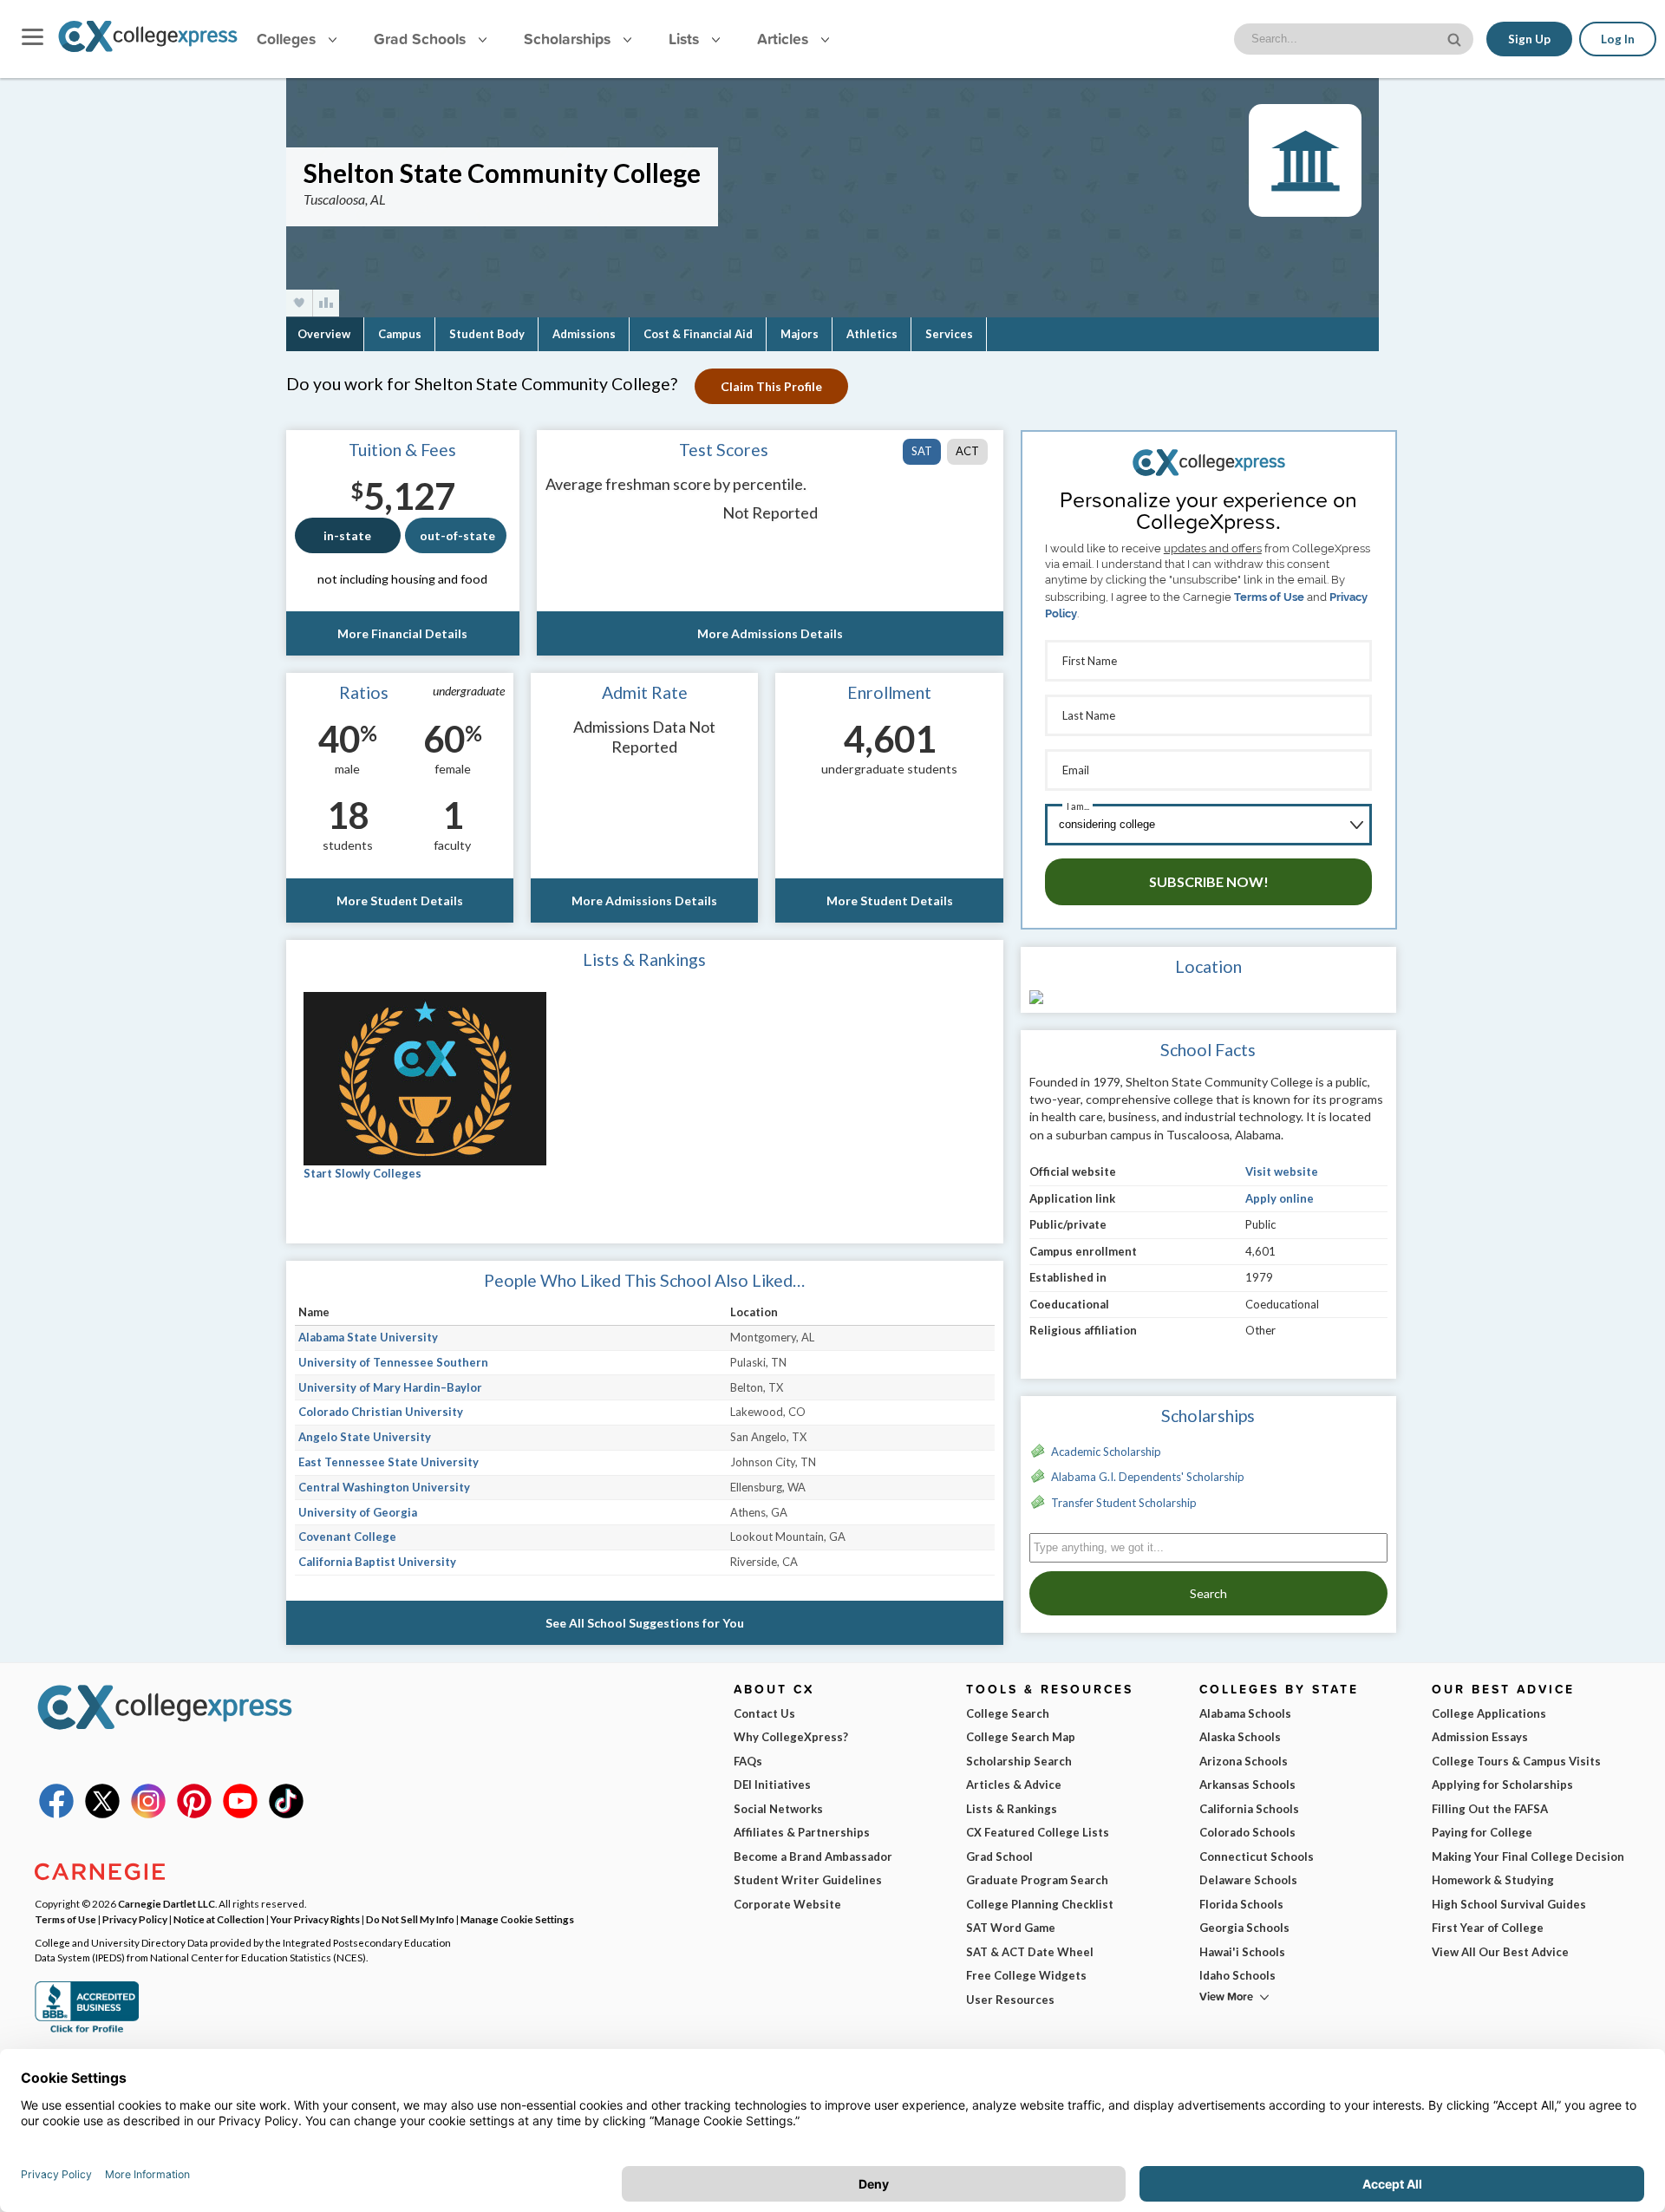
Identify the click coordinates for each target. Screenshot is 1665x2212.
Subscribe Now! (1209, 881)
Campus (400, 334)
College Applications (1489, 1713)
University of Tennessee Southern (393, 1362)
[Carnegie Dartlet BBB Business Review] (87, 2031)
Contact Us (764, 1713)
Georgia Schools (1244, 1928)
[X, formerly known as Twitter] (102, 1814)
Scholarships (569, 39)
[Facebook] (56, 1814)
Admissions (584, 334)
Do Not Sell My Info (410, 1919)
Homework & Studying (1493, 1880)
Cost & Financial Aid (698, 334)
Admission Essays (1480, 1737)
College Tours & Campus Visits (1516, 1761)
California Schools (1249, 1809)
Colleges (286, 39)
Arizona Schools (1244, 1761)
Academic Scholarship (1106, 1452)
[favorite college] (299, 303)
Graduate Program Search (1037, 1880)
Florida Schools (1241, 1904)
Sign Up (1529, 39)
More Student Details (400, 900)
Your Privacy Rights (315, 1919)
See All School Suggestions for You (645, 1623)
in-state (347, 535)
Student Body (487, 334)
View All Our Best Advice (1500, 1952)
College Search (1008, 1713)
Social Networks (778, 1809)
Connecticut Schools (1257, 1856)
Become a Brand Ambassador (813, 1856)
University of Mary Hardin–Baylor (390, 1387)
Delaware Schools (1248, 1880)
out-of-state (457, 535)
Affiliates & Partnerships (802, 1832)
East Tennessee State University (388, 1462)
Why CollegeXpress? (791, 1737)
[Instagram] (148, 1814)
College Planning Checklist (1040, 1904)
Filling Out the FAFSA (1490, 1809)
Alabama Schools (1245, 1713)
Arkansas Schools (1247, 1785)
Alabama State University (368, 1337)
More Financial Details (402, 633)
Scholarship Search (1019, 1761)
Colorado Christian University (381, 1412)
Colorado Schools (1247, 1832)
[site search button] (1456, 38)
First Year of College (1488, 1928)
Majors (800, 334)
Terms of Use (1269, 597)
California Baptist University (377, 1562)
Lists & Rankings (1012, 1809)
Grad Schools (422, 39)
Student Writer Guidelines (808, 1880)
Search (1208, 1593)
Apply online (1280, 1198)
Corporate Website (787, 1904)
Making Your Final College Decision (1528, 1856)
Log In (1618, 39)
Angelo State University (365, 1437)
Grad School (999, 1856)
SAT (922, 451)
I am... (1078, 806)
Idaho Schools (1237, 1975)
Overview (324, 334)
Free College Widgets (1026, 1975)
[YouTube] (240, 1814)
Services (949, 334)
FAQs (748, 1761)
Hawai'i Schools (1242, 1952)
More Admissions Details (770, 633)
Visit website (1282, 1171)
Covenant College (347, 1537)
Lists (686, 39)
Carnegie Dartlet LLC (166, 1903)
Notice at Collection (219, 1919)
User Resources (1010, 2000)
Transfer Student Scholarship (1124, 1503)
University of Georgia (358, 1512)
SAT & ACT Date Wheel (1030, 1952)
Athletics (872, 334)
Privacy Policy (135, 1919)
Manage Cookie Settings (517, 1919)
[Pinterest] (194, 1814)
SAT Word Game (1011, 1928)
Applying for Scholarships (1502, 1785)
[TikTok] (286, 1814)
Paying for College (1482, 1832)
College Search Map (1021, 1737)
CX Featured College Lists (1038, 1832)
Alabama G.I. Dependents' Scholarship (1148, 1477)
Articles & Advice (1014, 1785)
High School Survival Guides (1509, 1904)
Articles (785, 39)
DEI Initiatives (772, 1785)
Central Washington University (384, 1487)
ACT (967, 451)
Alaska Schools (1240, 1737)
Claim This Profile (771, 386)
